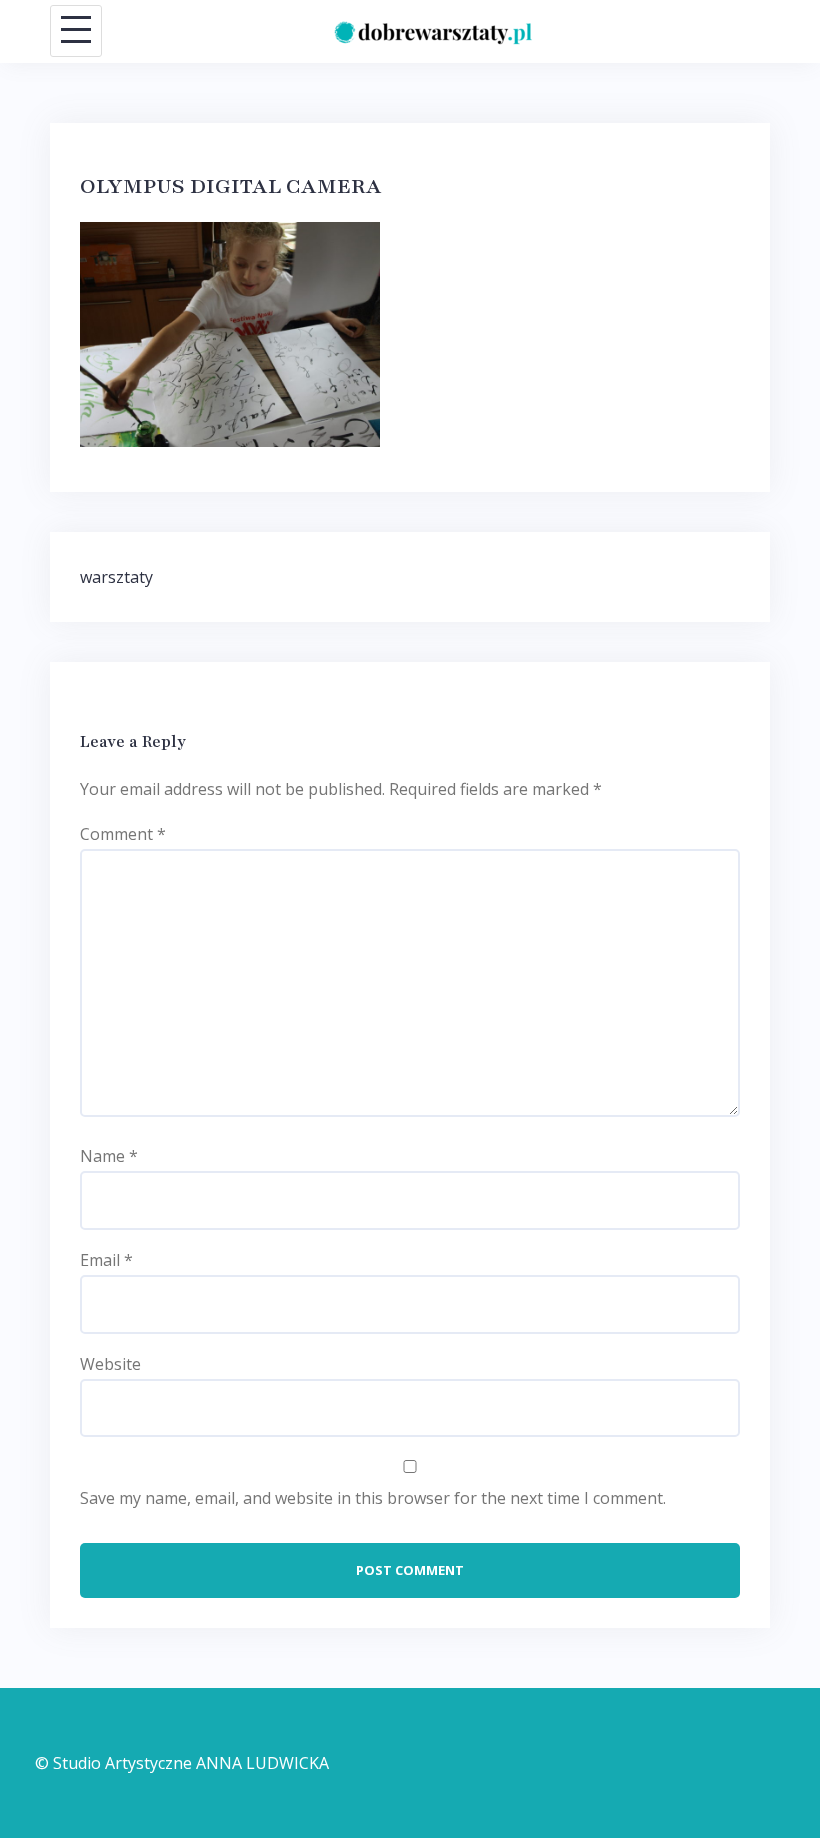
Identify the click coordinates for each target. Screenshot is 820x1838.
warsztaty (116, 577)
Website (110, 1364)
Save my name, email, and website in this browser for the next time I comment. (373, 1498)
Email (106, 1260)
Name (109, 1156)
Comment (123, 834)
